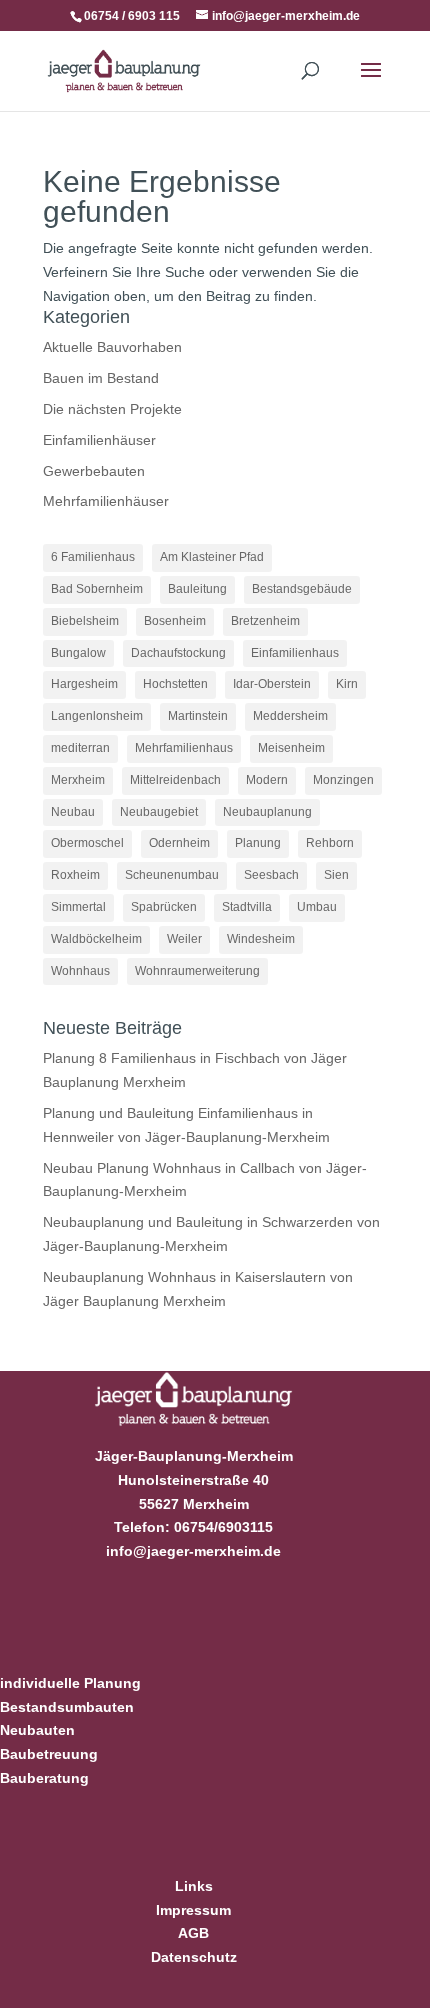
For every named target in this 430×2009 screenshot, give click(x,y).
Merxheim (78, 780)
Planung (258, 843)
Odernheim (179, 843)
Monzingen (343, 780)
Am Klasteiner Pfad (212, 557)
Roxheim (75, 875)
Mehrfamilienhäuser (106, 501)
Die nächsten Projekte (112, 409)
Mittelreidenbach (175, 780)
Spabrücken (164, 907)
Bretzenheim (265, 621)
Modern (267, 780)
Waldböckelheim (96, 939)
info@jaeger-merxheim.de (193, 1551)
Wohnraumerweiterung (197, 971)
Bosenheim (175, 621)
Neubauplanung (267, 812)
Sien (336, 875)
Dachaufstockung (178, 653)
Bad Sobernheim (97, 589)
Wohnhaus (80, 971)
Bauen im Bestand (101, 378)
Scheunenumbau (172, 875)
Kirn (347, 684)
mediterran (80, 748)
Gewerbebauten (94, 471)
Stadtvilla (247, 907)
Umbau (317, 907)
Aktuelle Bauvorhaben (112, 347)
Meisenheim (291, 748)
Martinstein (198, 716)
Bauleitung (197, 589)
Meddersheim (290, 716)
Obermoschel (87, 843)
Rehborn (330, 843)
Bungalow (78, 653)
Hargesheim (84, 684)
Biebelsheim (85, 621)
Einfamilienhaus (295, 653)
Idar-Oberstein (272, 684)
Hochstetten (175, 684)
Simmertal (78, 907)
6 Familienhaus (93, 557)
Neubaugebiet (159, 812)
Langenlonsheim (97, 716)
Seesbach (271, 875)
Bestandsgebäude (302, 589)
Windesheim (261, 939)
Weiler (184, 939)
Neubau (73, 812)
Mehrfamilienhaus (184, 748)
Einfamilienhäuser (99, 440)
